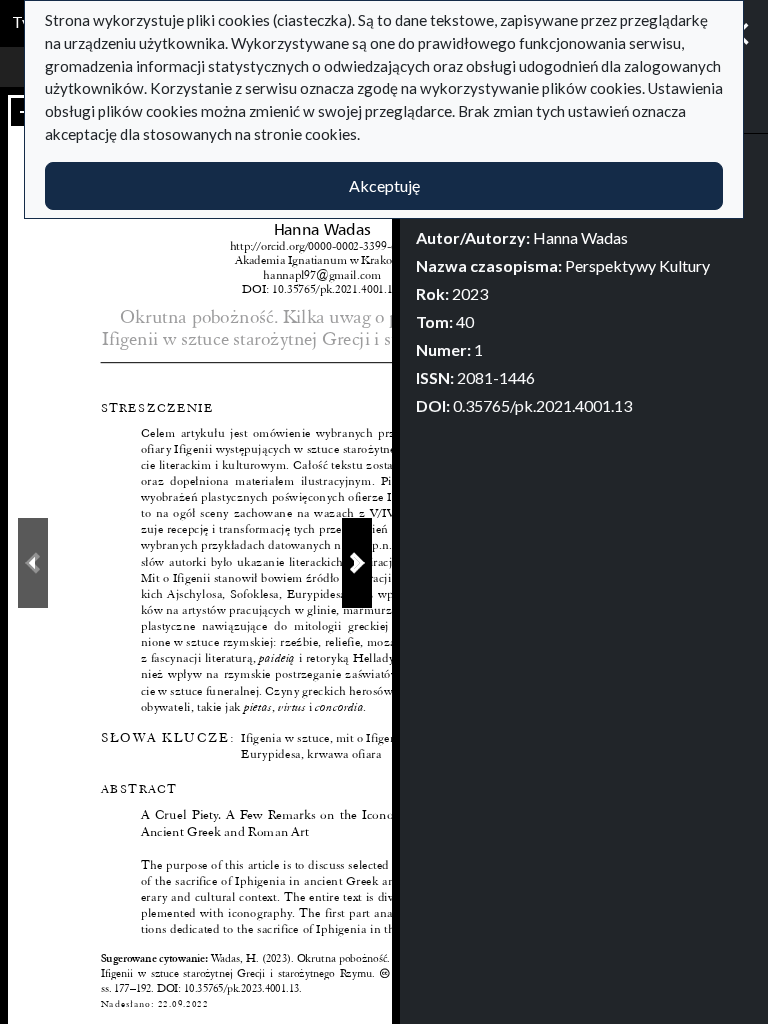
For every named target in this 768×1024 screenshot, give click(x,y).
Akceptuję (384, 185)
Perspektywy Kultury (637, 265)
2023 (470, 293)
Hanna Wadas (580, 237)
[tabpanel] (584, 284)
